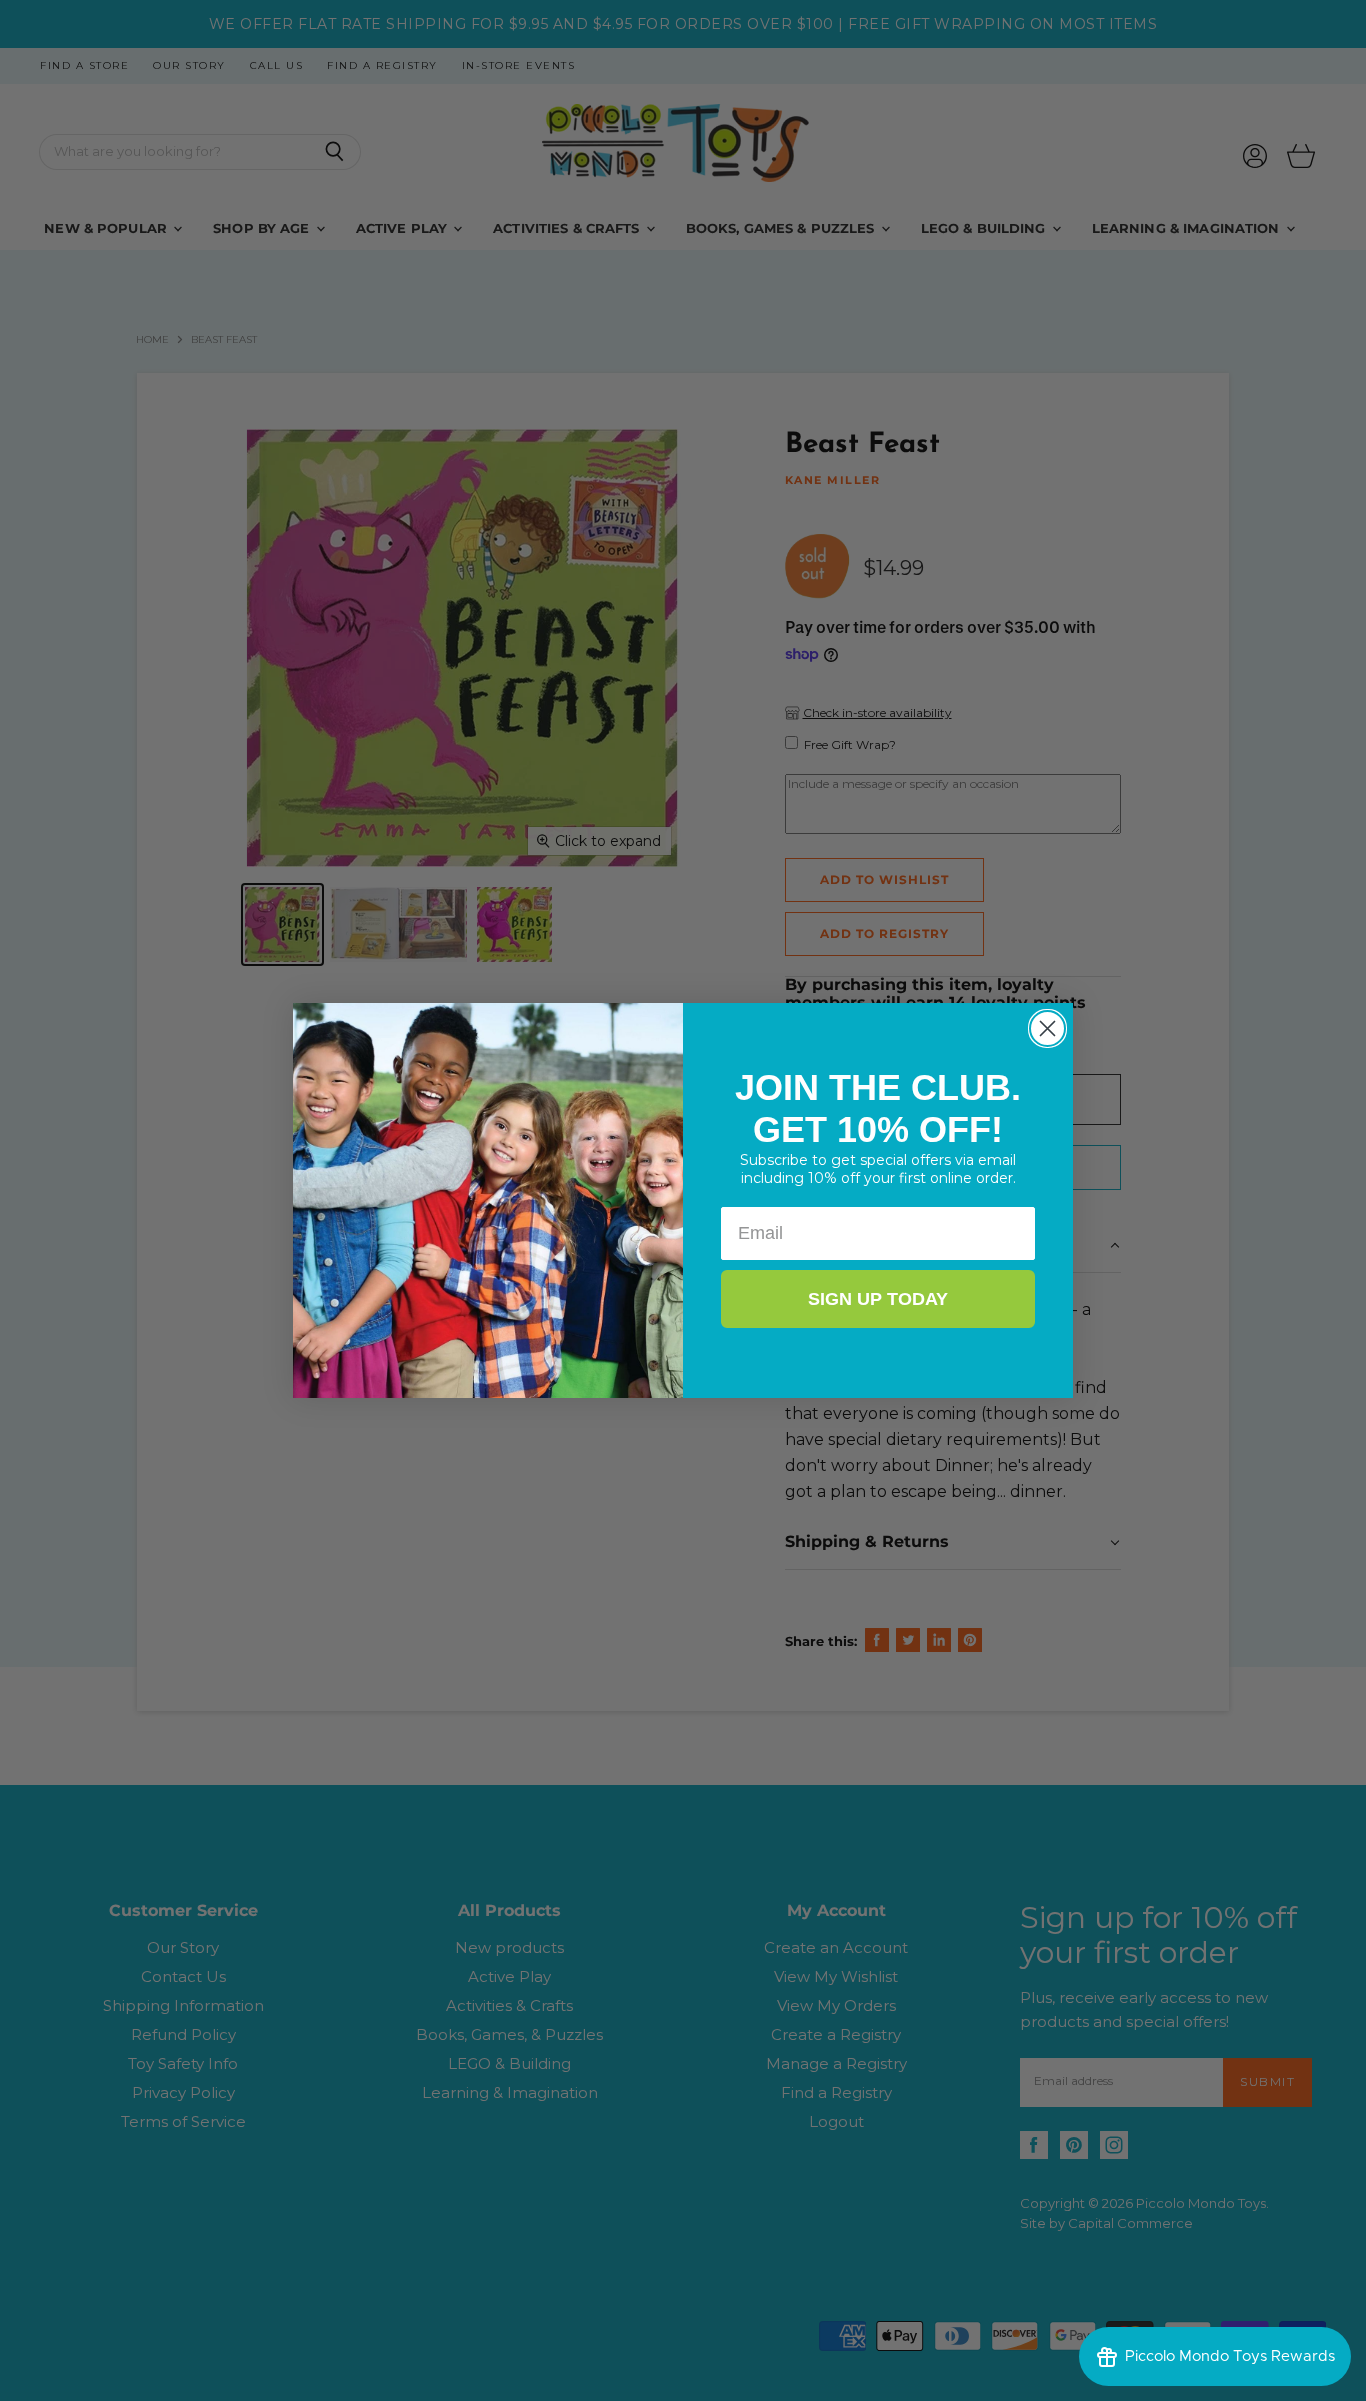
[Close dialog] (1047, 1028)
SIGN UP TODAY (878, 1299)
